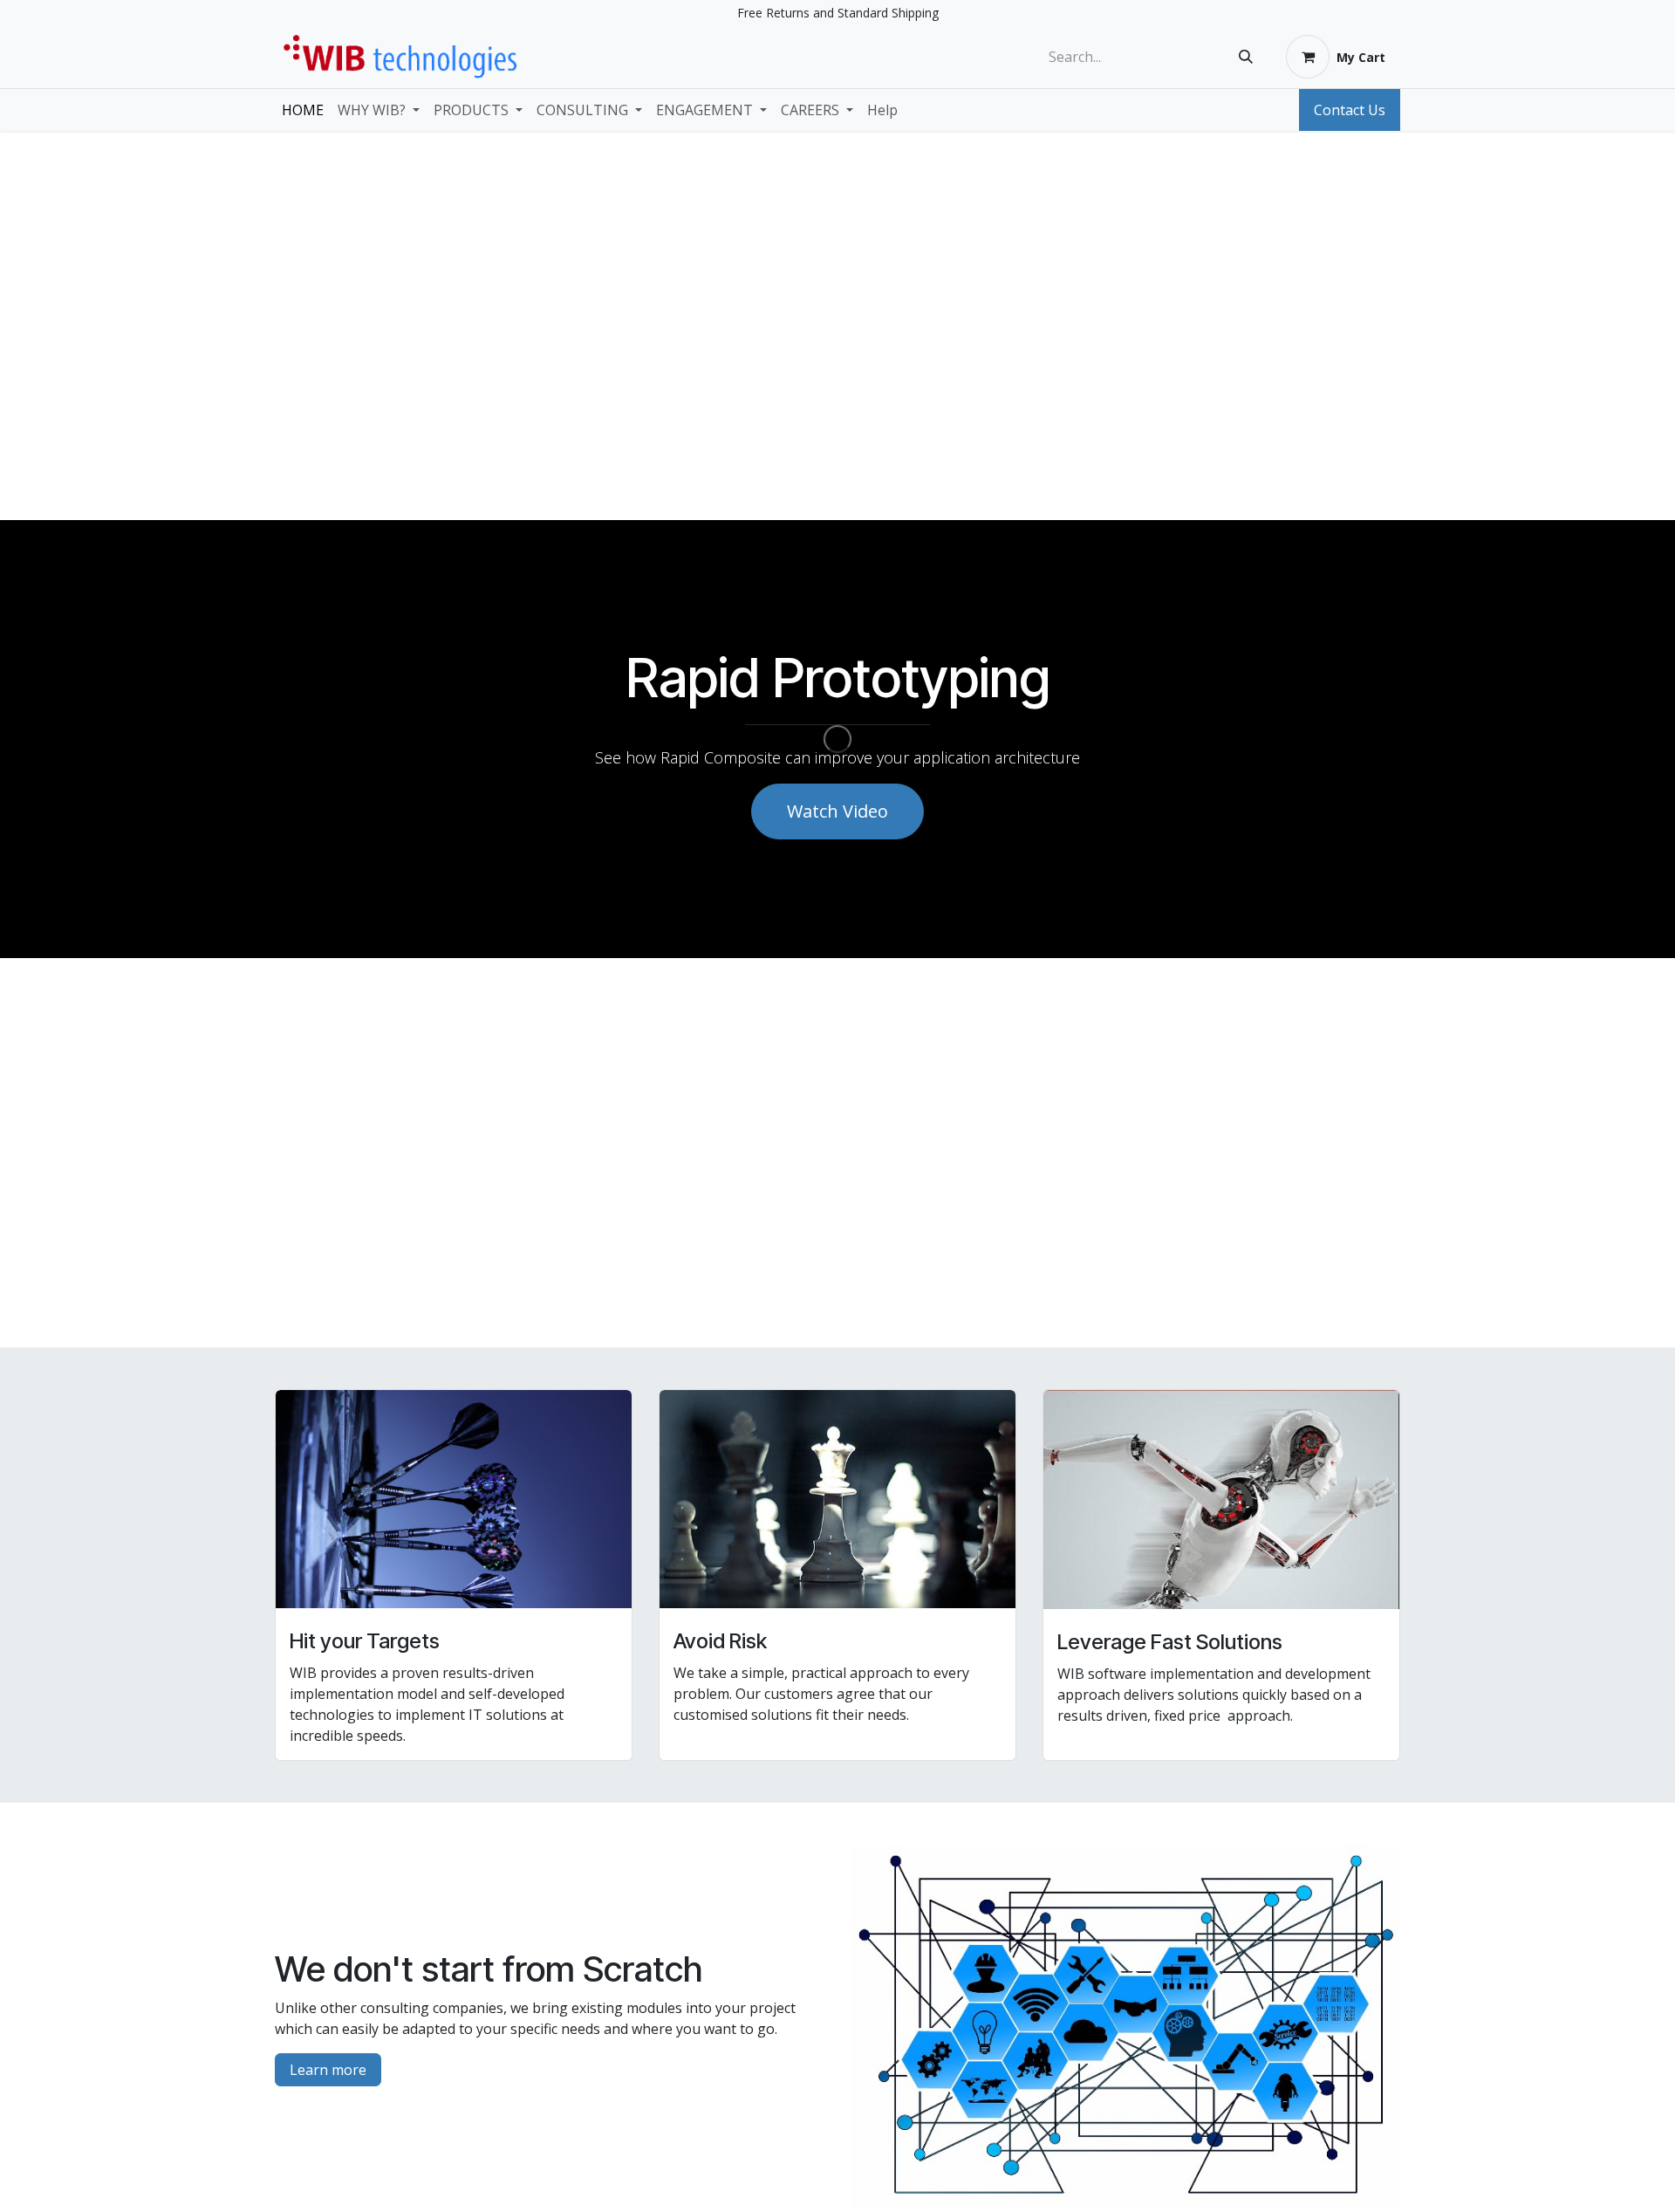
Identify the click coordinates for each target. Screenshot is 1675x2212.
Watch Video (837, 811)
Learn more (328, 2070)
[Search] (1246, 57)
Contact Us (1350, 110)
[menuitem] (303, 110)
